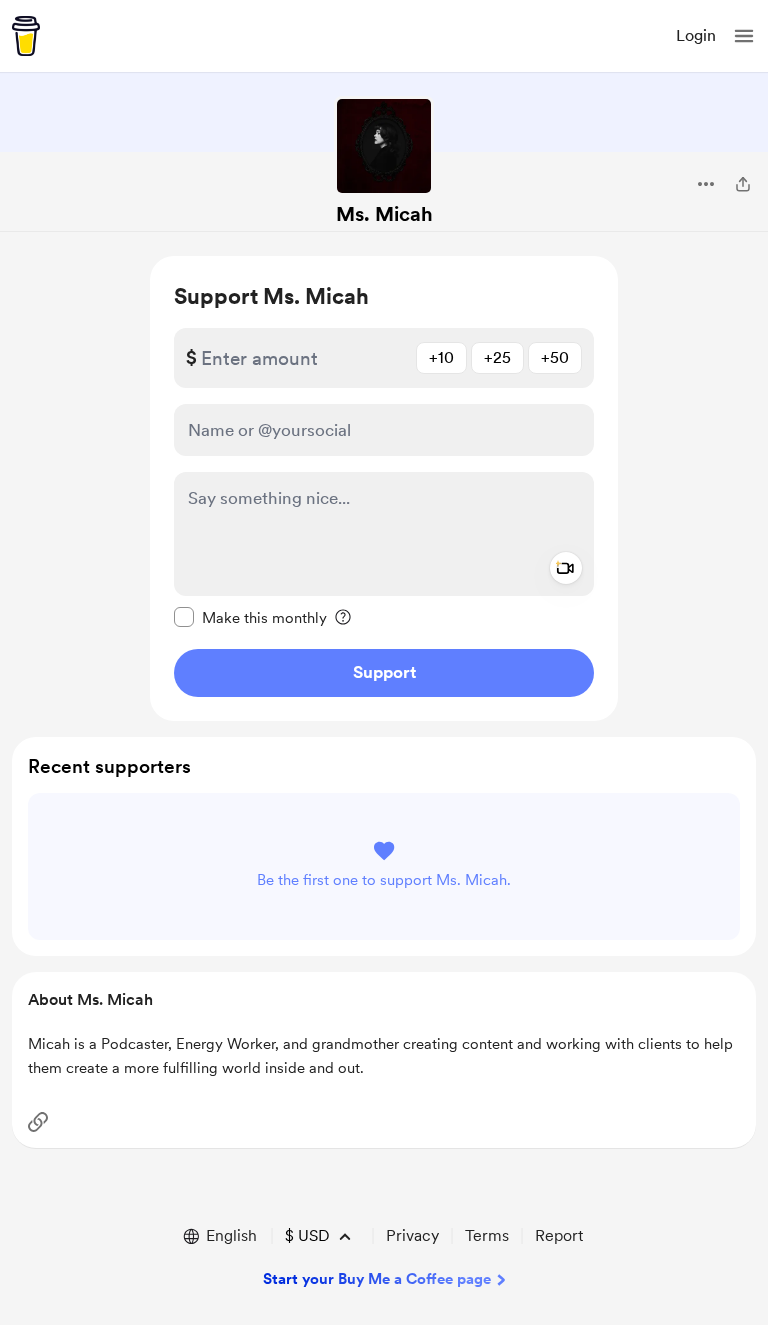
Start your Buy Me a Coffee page (377, 1279)
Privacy (412, 1235)
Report (559, 1235)
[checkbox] (250, 617)
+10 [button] (441, 357)
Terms (487, 1235)
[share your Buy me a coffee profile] (743, 184)
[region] (384, 488)
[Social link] (38, 1122)
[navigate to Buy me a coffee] (26, 36)
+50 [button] (555, 357)
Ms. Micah (384, 214)
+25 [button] (497, 357)
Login (696, 35)
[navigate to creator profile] (384, 146)
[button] (744, 36)
